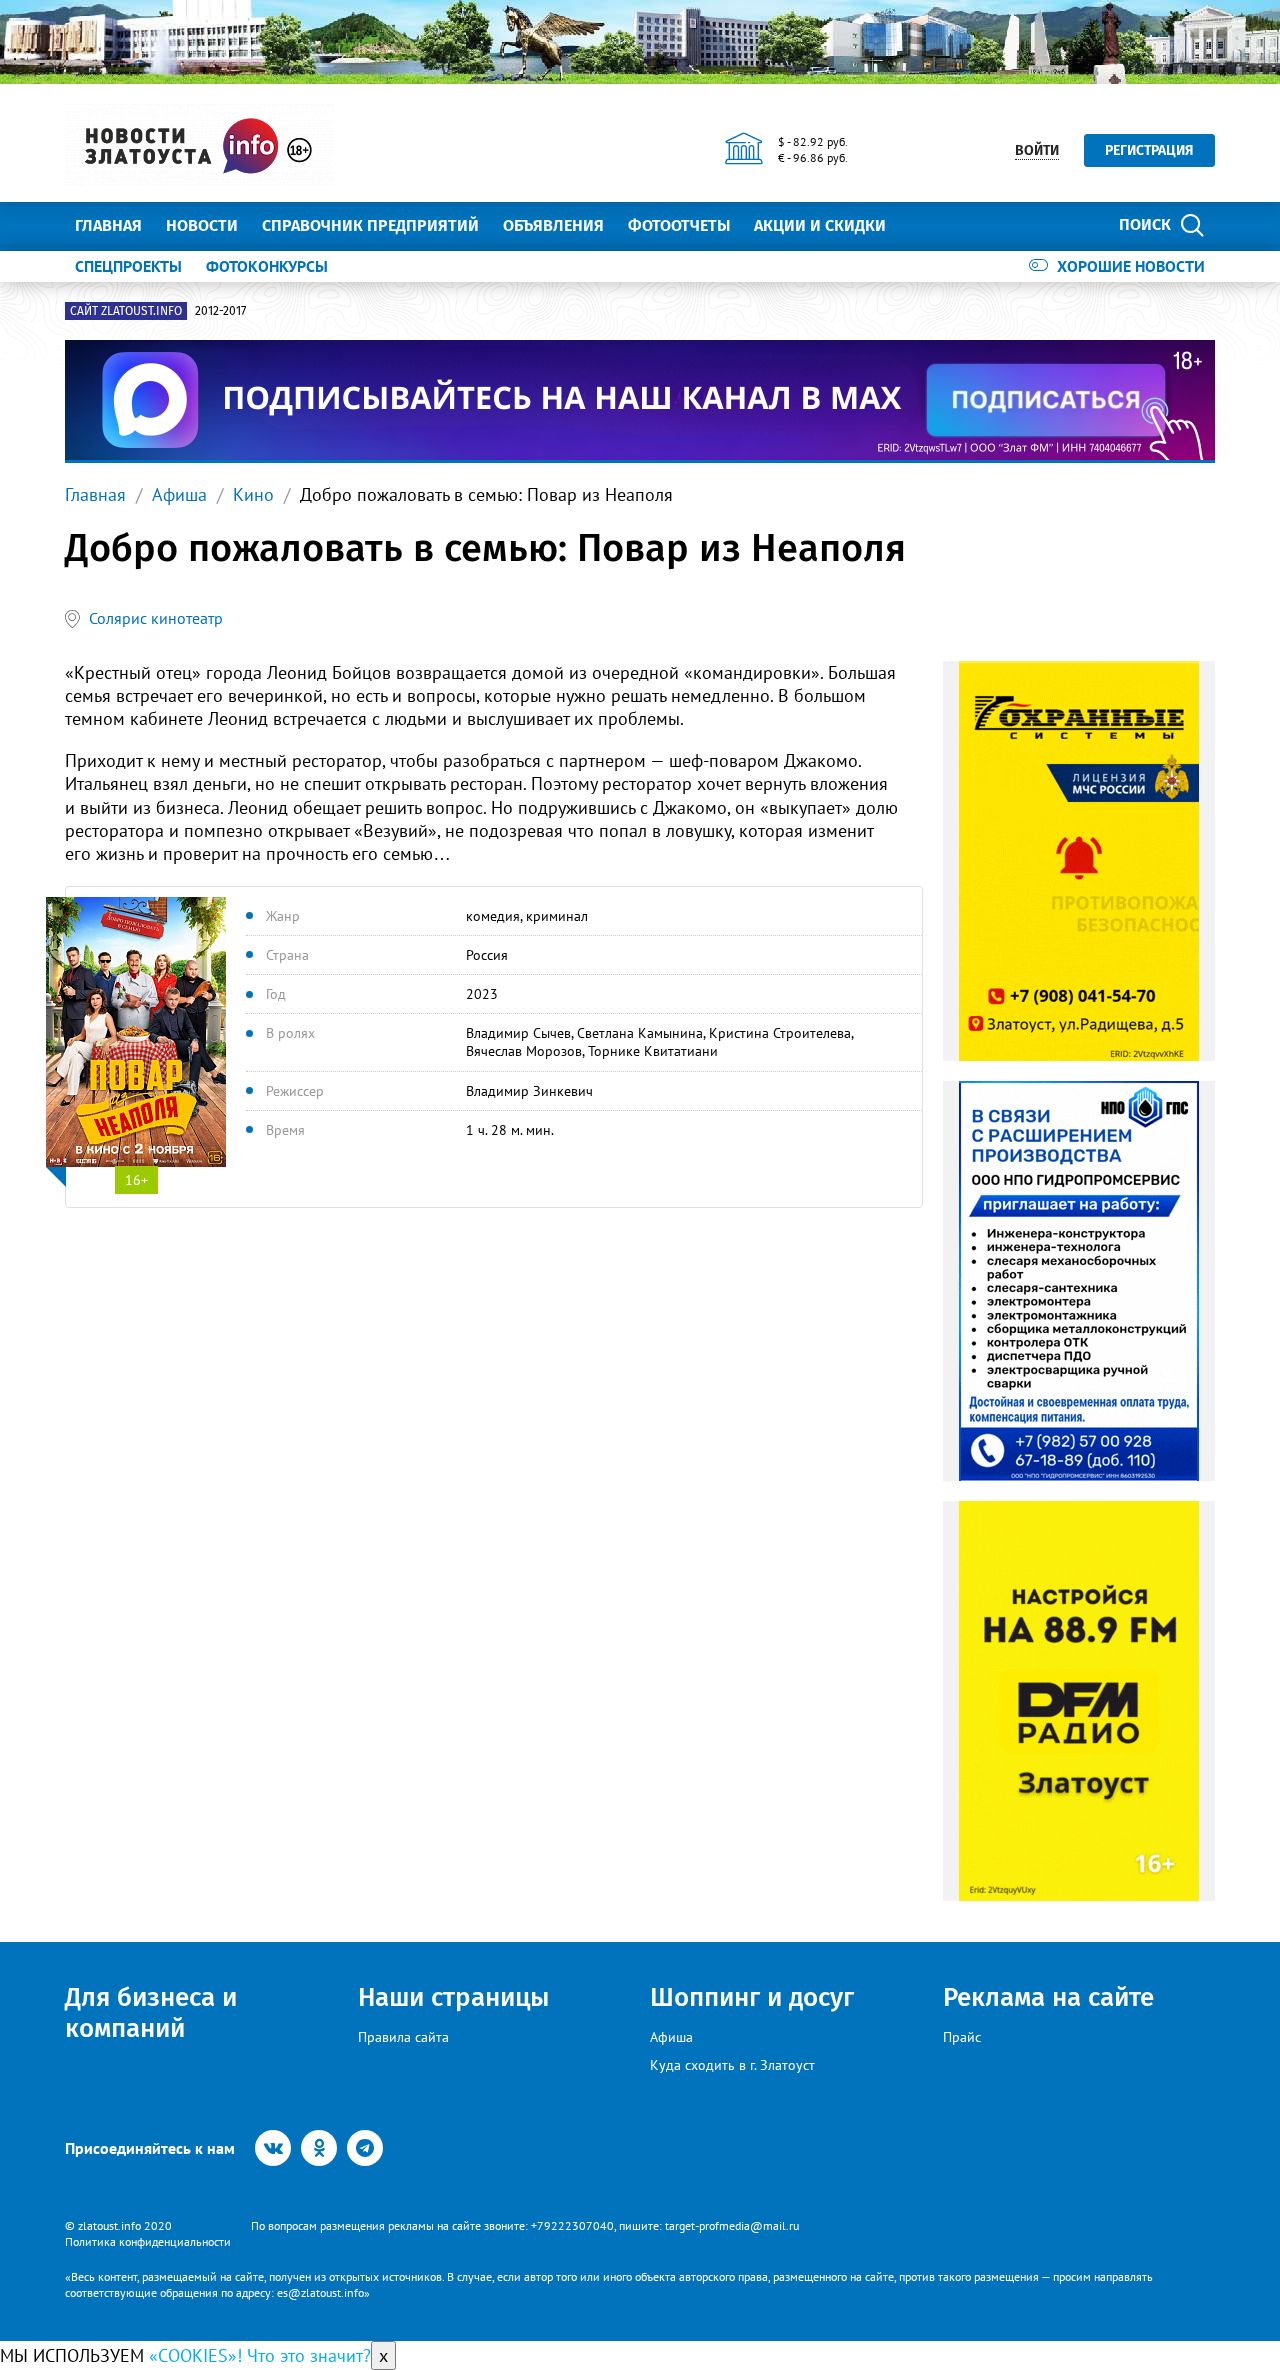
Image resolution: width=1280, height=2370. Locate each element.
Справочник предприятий (370, 225)
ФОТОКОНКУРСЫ (267, 266)
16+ (136, 1180)
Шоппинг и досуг (752, 1997)
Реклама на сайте (1048, 1997)
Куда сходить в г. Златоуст (732, 2065)
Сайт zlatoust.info (126, 311)
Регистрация (1149, 150)
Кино (253, 494)
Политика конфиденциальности (148, 2241)
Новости (202, 225)
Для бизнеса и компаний (151, 2013)
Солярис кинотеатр (156, 618)
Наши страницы (453, 1997)
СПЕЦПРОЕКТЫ (128, 266)
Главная (108, 225)
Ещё (925, 225)
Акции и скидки (820, 225)
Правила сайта (403, 2037)
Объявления (553, 225)
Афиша (179, 494)
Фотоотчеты (679, 225)
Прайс (962, 2037)
